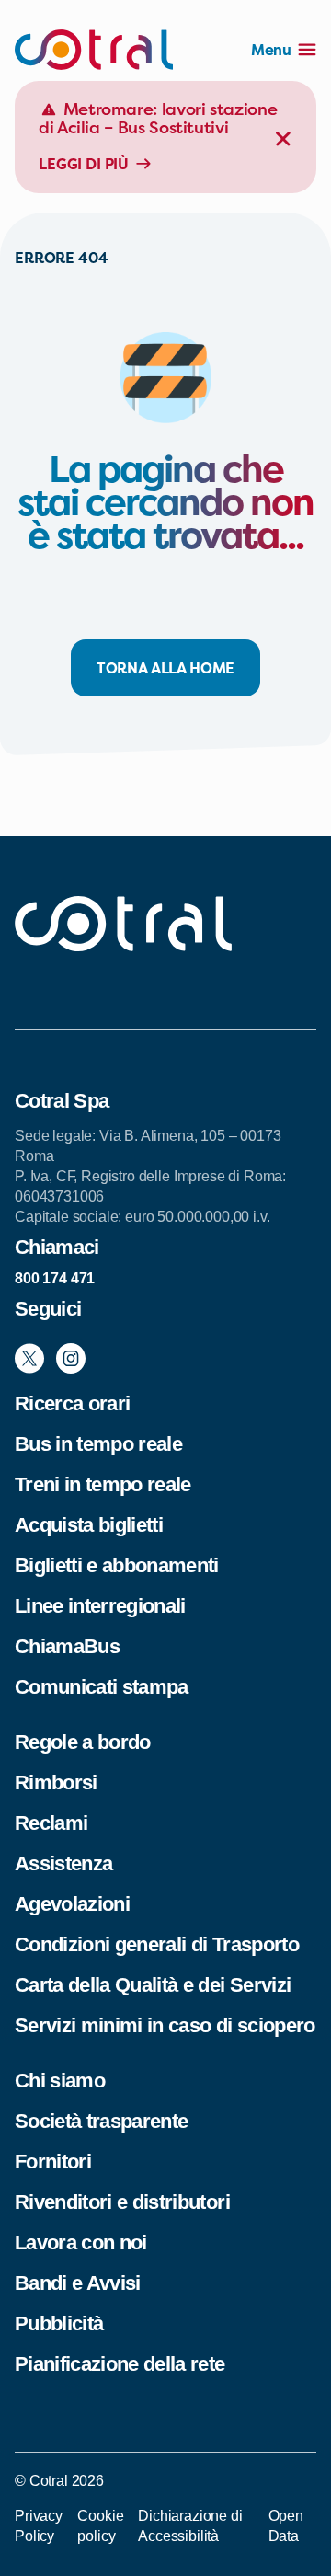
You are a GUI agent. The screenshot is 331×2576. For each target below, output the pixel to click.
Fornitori (53, 2162)
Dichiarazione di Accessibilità (190, 2526)
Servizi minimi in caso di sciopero (165, 2025)
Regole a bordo (83, 1742)
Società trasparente (101, 2121)
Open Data (286, 2526)
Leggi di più (84, 164)
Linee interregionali (100, 1606)
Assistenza (63, 1863)
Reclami (51, 1823)
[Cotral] (94, 50)
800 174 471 (55, 1278)
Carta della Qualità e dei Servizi (153, 1985)
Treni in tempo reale (103, 1484)
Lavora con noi (81, 2242)
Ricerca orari (72, 1403)
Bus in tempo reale (98, 1444)
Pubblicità (59, 2323)
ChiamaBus (67, 1646)
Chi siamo (60, 2081)
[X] (29, 1358)
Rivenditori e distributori (122, 2202)
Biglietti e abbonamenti (117, 1565)
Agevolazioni (72, 1904)
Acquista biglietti (89, 1525)
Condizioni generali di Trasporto (157, 1944)
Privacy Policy (39, 2526)
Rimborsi (56, 1782)
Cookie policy (100, 2526)
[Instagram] (71, 1358)
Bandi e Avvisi (78, 2283)
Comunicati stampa (102, 1687)
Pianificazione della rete (120, 2364)
